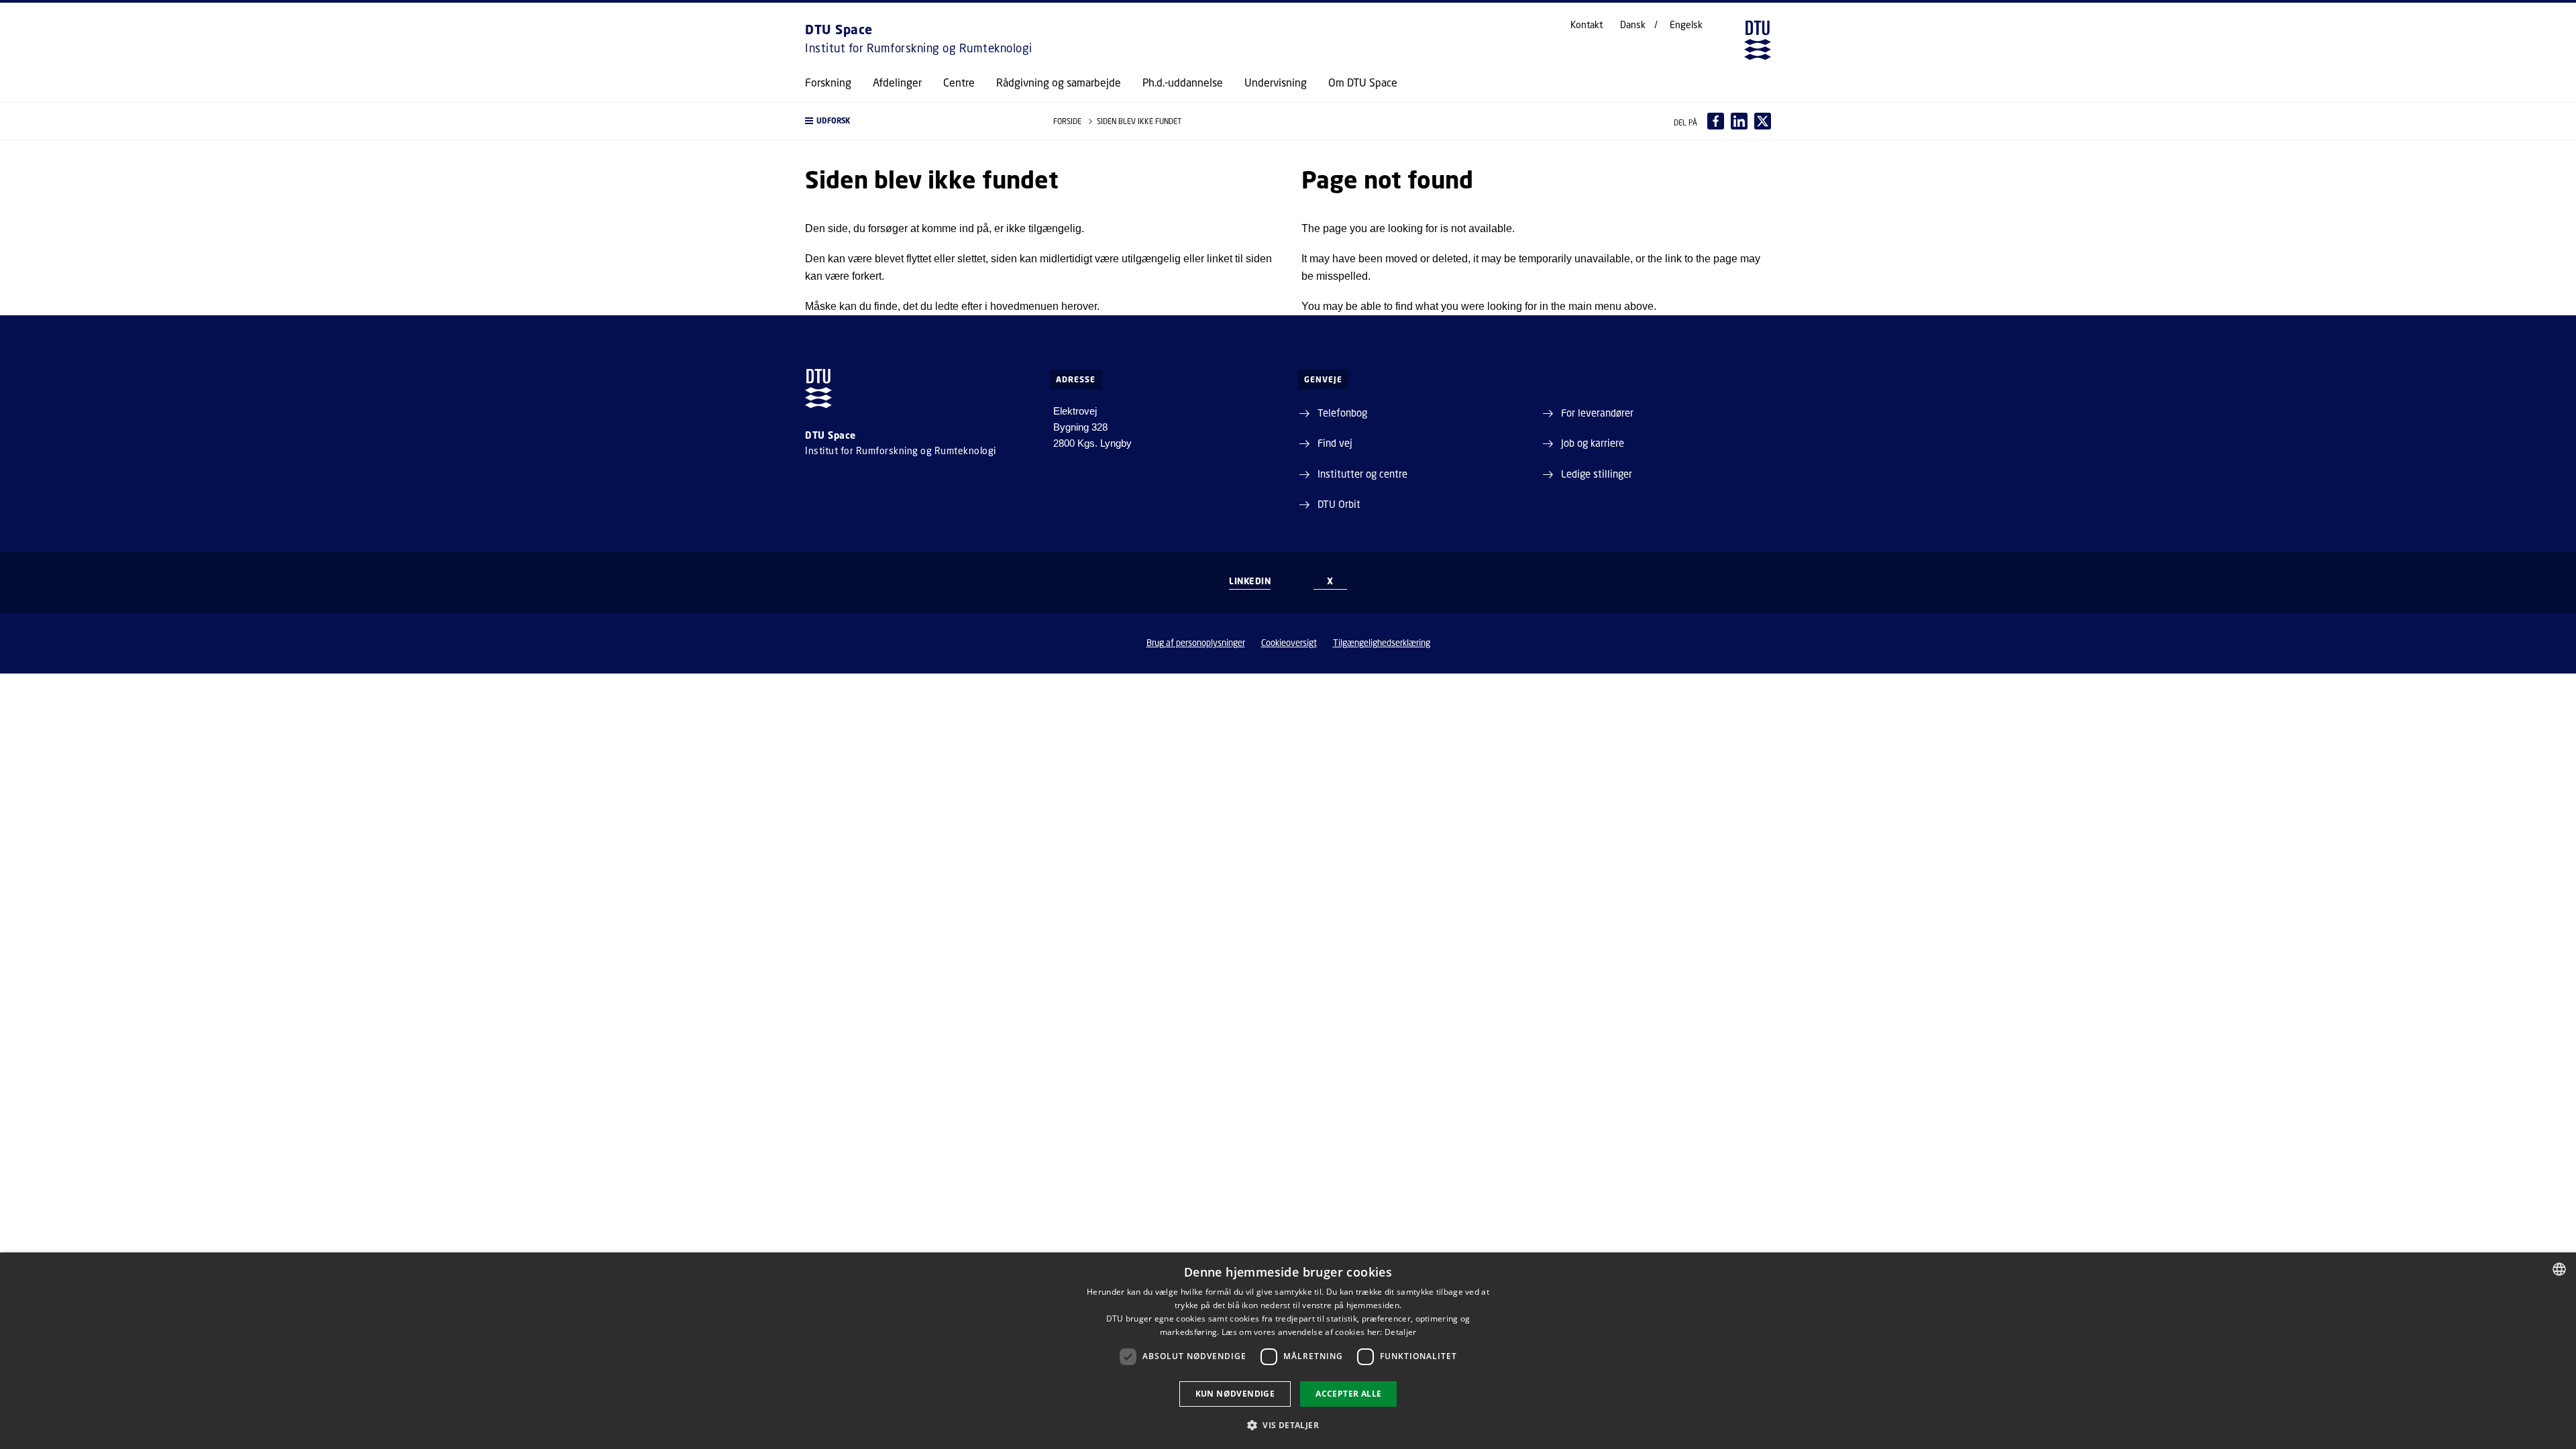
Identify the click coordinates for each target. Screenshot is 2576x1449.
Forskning (828, 83)
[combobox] (2559, 1269)
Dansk (1633, 25)
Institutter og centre (1362, 474)
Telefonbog (1342, 413)
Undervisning (1276, 83)
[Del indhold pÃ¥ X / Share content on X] (1763, 121)
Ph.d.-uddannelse (1183, 83)
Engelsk (1686, 25)
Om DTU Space (1363, 83)
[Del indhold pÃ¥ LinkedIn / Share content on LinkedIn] (1739, 121)
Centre (959, 83)
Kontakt (1587, 25)
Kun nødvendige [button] (1235, 1394)
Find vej (1335, 443)
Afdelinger (897, 83)
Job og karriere (1593, 443)
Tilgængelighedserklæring (1382, 643)
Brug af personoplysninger (1196, 643)
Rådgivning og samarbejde (1059, 83)
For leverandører (1597, 413)
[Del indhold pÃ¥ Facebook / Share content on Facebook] (1716, 121)
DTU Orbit (1339, 504)
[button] (916, 121)
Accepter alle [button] (1348, 1394)
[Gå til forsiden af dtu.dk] (1758, 40)
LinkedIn (1250, 581)
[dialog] (1288, 1351)
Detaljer (1400, 1332)
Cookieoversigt (1289, 643)
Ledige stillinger (1597, 474)
